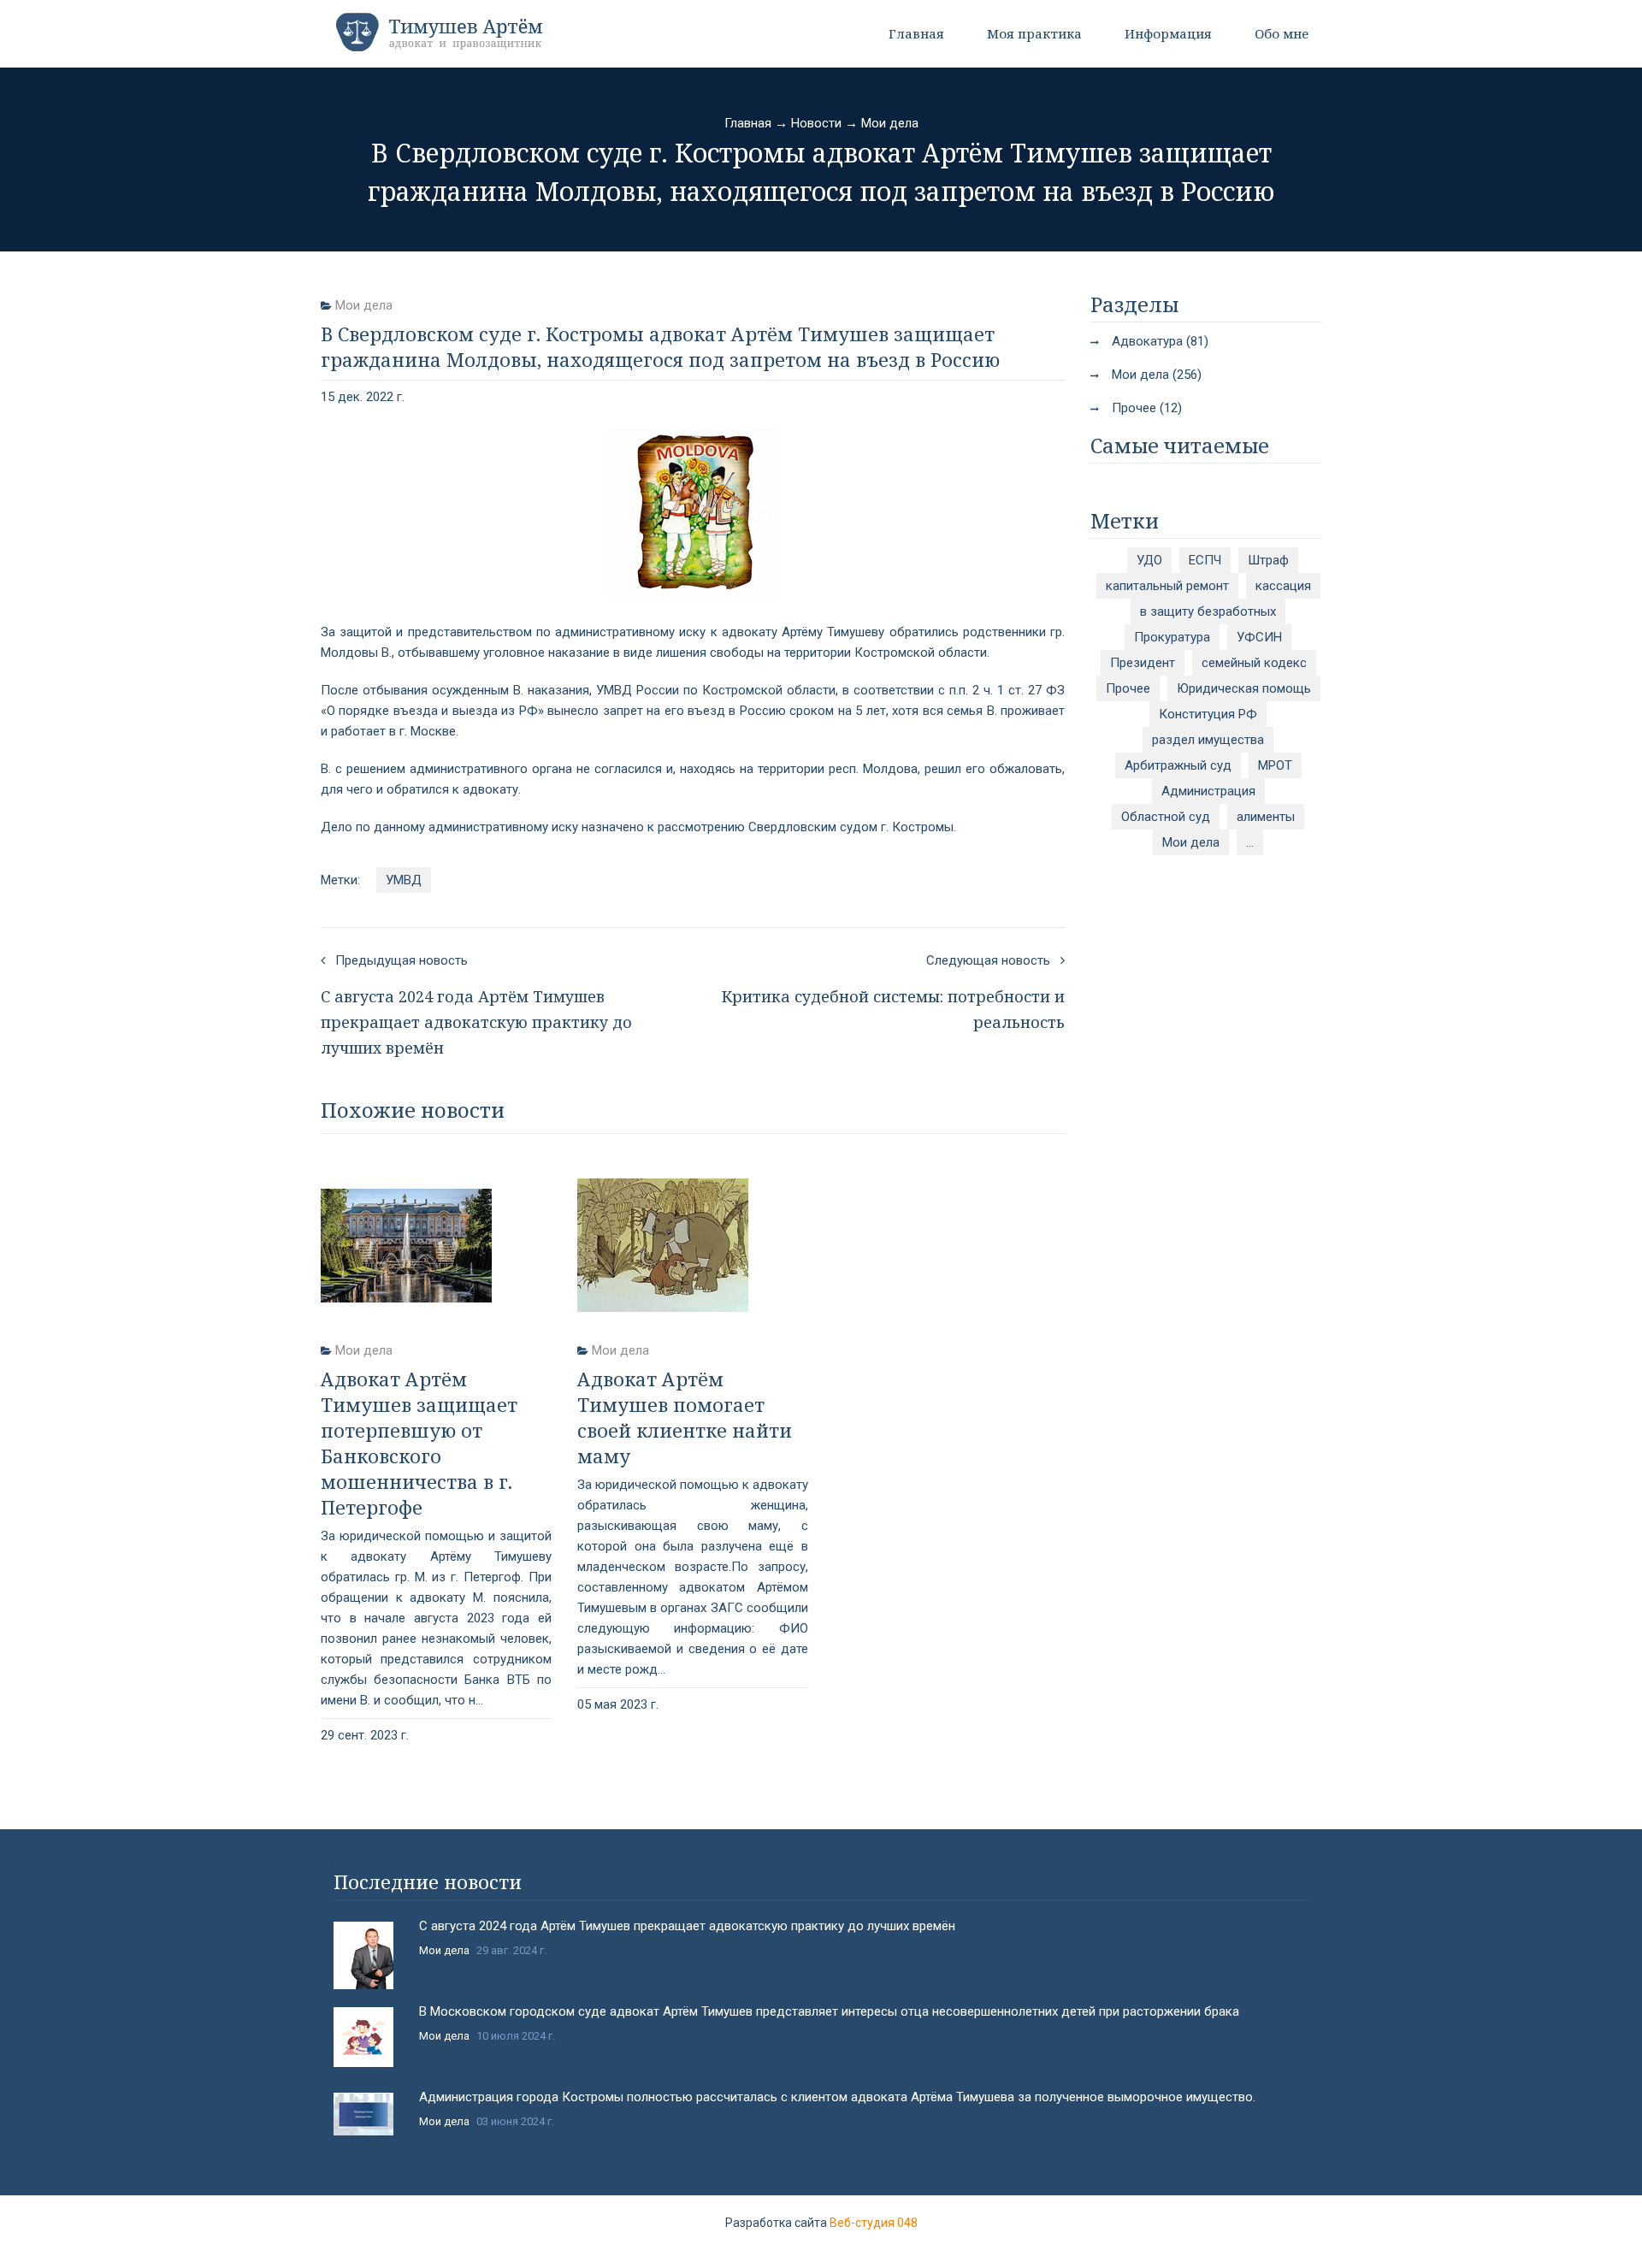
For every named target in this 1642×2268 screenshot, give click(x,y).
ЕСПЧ (1205, 560)
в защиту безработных (1208, 611)
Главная (916, 33)
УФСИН (1259, 637)
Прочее (1128, 688)
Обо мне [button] (1282, 33)
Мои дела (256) (1157, 375)
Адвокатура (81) (1160, 341)
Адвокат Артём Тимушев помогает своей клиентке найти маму (685, 1417)
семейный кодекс (1254, 663)
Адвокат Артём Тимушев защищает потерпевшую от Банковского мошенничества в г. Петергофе (419, 1443)
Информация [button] (1168, 33)
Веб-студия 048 (874, 2223)
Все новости (821, 2159)
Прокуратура (1172, 637)
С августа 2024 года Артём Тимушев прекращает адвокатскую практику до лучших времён (687, 1926)
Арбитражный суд (1178, 765)
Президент (1143, 663)
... (1250, 842)
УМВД (404, 880)
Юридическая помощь (1244, 688)
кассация (1283, 586)
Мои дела (890, 123)
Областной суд (1166, 817)
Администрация (1208, 791)
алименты (1266, 817)
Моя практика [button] (1034, 33)
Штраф (1268, 560)
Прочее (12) (1147, 408)
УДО (1149, 560)
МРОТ (1275, 765)
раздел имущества (1208, 740)
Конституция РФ (1208, 714)
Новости (816, 123)
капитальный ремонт (1167, 586)
